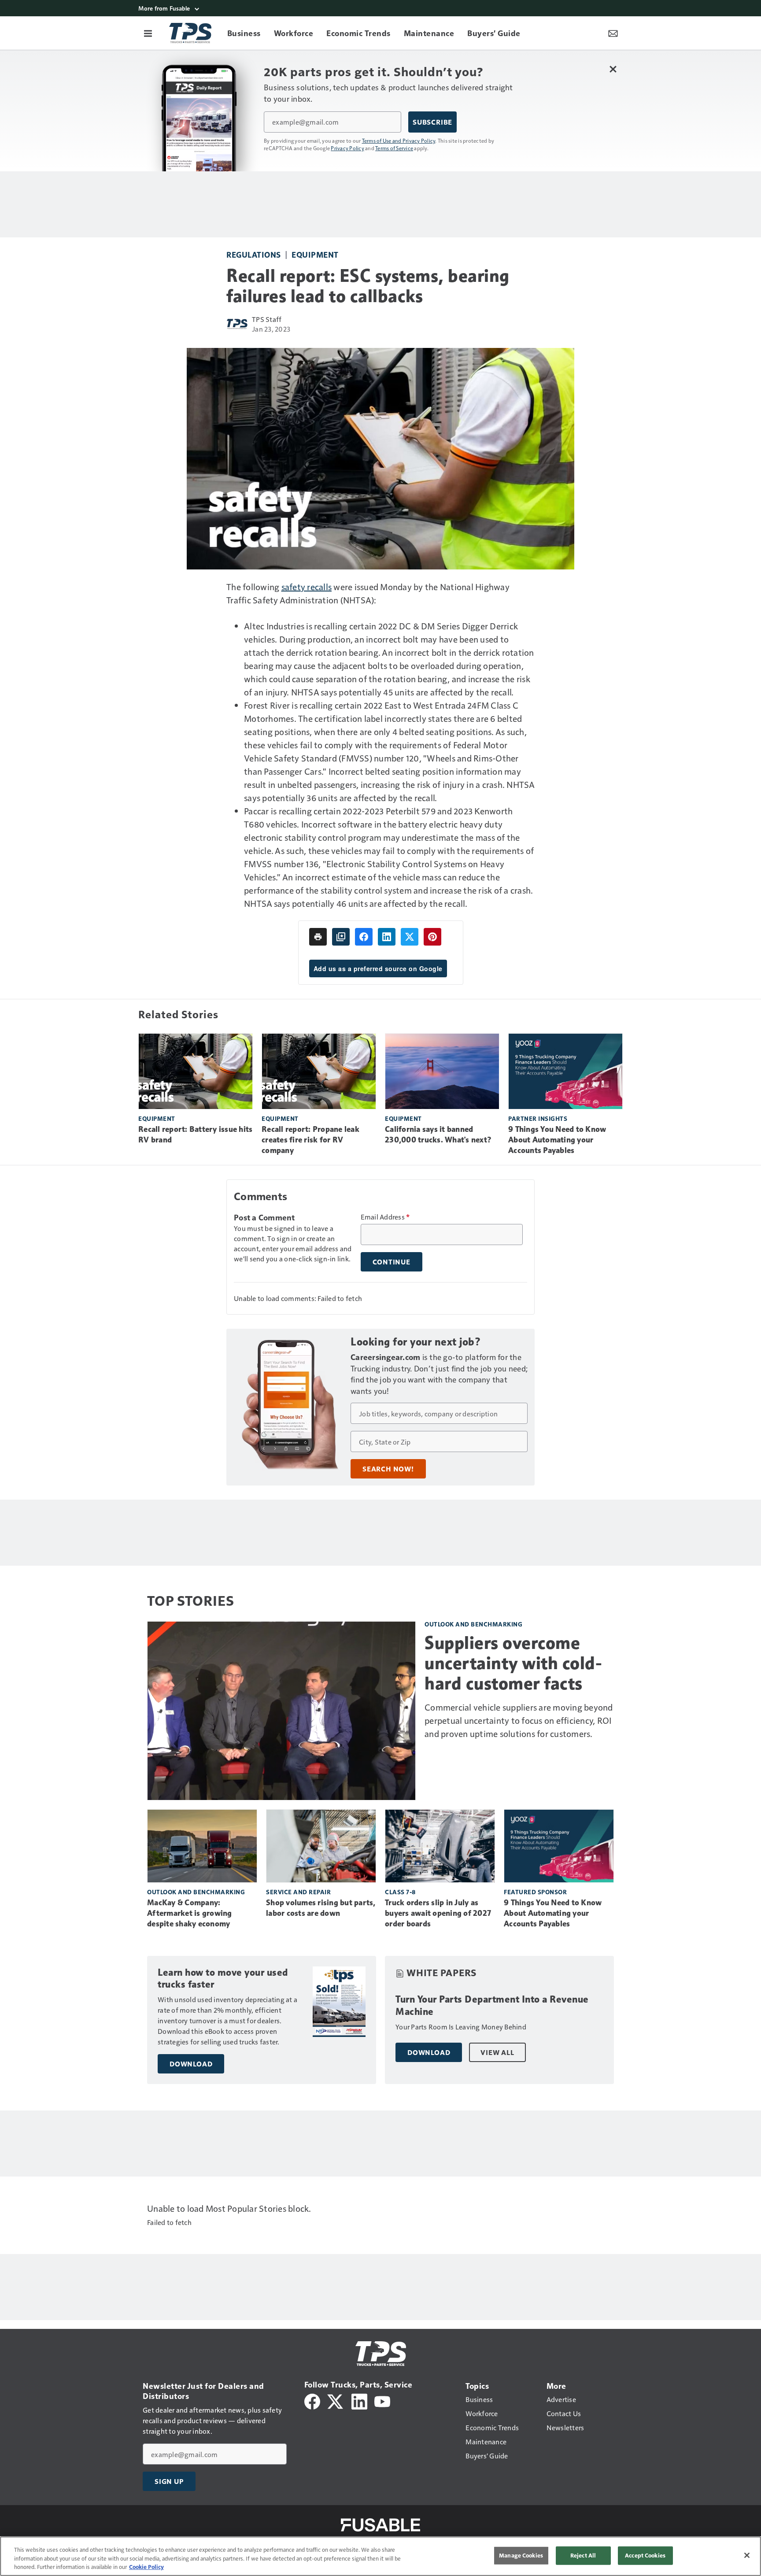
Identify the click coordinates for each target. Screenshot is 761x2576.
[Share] (364, 937)
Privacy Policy (347, 148)
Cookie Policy (146, 2567)
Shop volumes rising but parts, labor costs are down (321, 1908)
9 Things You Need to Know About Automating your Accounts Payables (557, 1140)
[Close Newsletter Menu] (613, 69)
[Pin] (432, 937)
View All (497, 2052)
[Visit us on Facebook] (312, 2400)
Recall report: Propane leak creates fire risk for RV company (310, 1140)
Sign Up (169, 2481)
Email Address (385, 1217)
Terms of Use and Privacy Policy (399, 140)
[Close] (747, 2555)
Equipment (315, 254)
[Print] (318, 937)
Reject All (583, 2555)
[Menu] (148, 33)
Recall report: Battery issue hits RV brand (195, 1135)
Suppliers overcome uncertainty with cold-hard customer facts (513, 1663)
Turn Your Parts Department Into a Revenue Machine (492, 2005)
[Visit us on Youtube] (382, 2400)
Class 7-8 (400, 1892)
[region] (380, 2556)
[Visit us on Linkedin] (359, 2400)
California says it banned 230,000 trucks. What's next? (438, 1135)
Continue (392, 1262)
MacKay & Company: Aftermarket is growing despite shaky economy (190, 1913)
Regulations (254, 254)
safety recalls (307, 587)
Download (191, 2064)
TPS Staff (267, 319)
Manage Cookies (521, 2555)
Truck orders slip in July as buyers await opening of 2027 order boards (438, 1913)
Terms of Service (394, 148)
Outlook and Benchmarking (473, 1624)
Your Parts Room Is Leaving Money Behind (461, 2027)
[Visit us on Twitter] (336, 2400)
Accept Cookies (645, 2555)
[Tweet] (410, 937)
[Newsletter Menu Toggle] (613, 33)
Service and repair (298, 1892)
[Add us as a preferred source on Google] (341, 937)
